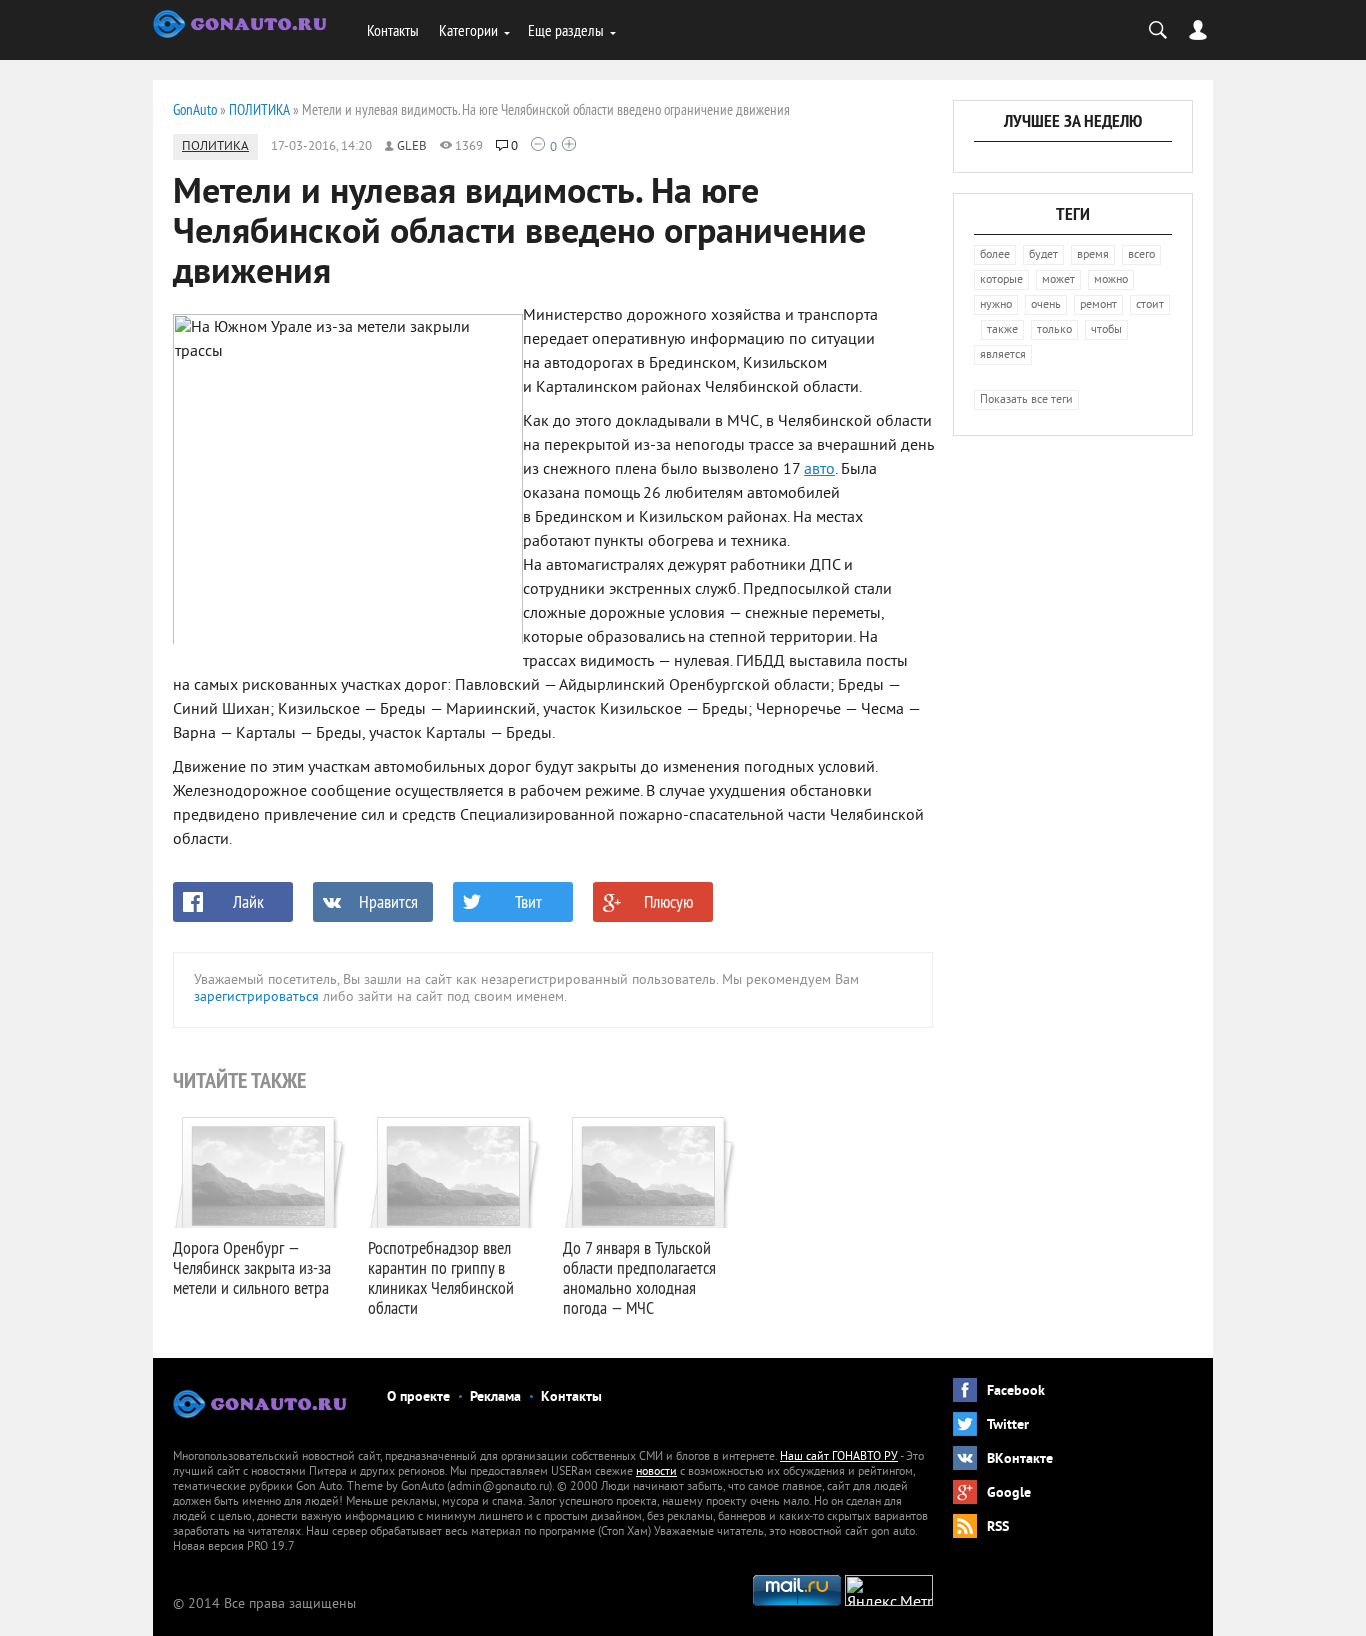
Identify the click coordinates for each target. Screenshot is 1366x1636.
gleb (412, 147)
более (995, 255)
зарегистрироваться (256, 997)
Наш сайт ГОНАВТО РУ (839, 1457)
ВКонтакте (1020, 1459)
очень (1046, 305)
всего (1141, 255)
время (1093, 255)
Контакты (393, 30)
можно (1111, 280)
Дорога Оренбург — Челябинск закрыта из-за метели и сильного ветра (252, 1267)
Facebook (1016, 1391)
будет (1043, 255)
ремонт (1098, 305)
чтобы (1106, 330)
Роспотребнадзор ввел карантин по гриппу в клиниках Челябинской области (441, 1277)
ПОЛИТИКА (215, 147)
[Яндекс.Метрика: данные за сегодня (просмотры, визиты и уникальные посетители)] (889, 1590)
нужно (996, 305)
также (1002, 330)
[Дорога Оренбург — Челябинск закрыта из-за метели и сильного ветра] (260, 1170)
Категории (468, 30)
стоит (1150, 305)
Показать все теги (1026, 400)
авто (819, 470)
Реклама (495, 1397)
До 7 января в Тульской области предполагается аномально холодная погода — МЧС (639, 1277)
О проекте (418, 1397)
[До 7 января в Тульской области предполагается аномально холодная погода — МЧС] (650, 1170)
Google (1009, 1493)
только (1054, 330)
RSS (998, 1527)
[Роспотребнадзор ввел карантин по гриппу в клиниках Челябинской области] (455, 1170)
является (1003, 355)
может (1058, 280)
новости (656, 1472)
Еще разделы (566, 30)
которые (1001, 280)
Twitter (1008, 1425)
